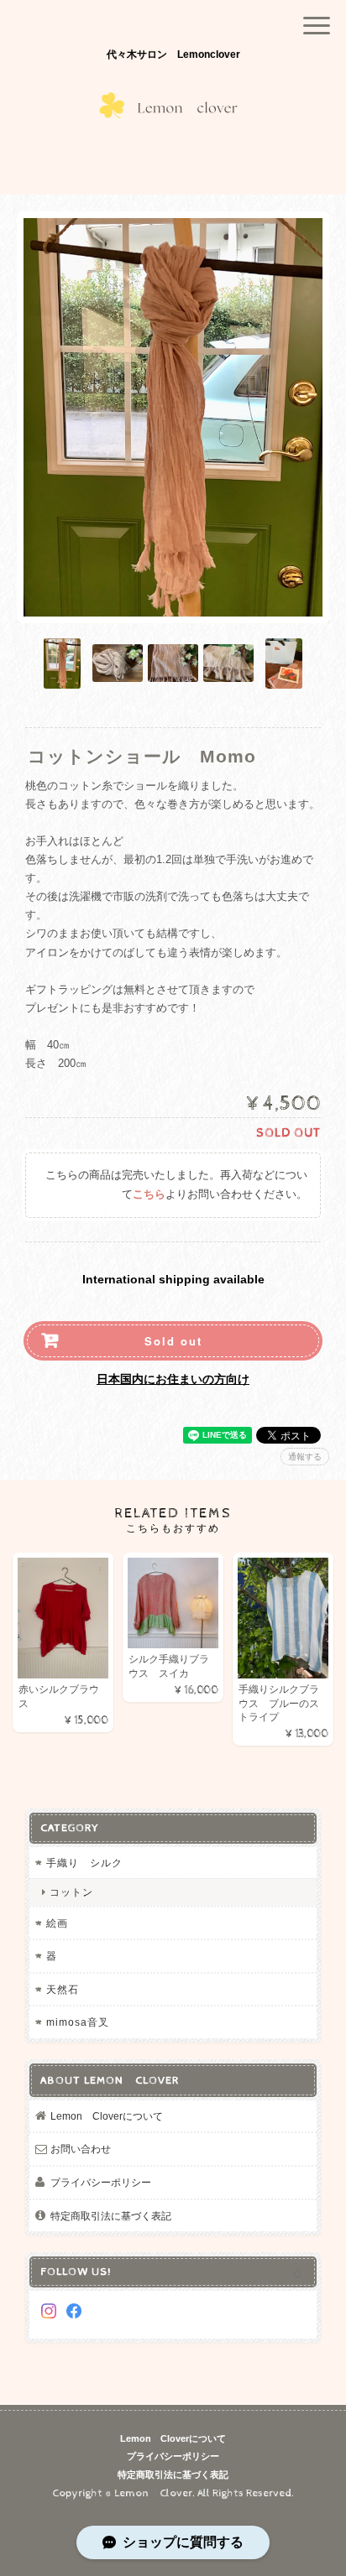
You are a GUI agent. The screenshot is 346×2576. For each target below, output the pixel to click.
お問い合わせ (81, 2149)
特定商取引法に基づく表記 (111, 2216)
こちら (149, 1195)
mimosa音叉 (78, 2022)
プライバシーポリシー (101, 2182)
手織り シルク (90, 1863)
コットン (71, 1892)
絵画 (57, 1923)
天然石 (63, 1989)
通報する (305, 1457)
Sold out (173, 1341)
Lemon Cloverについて (107, 2116)
